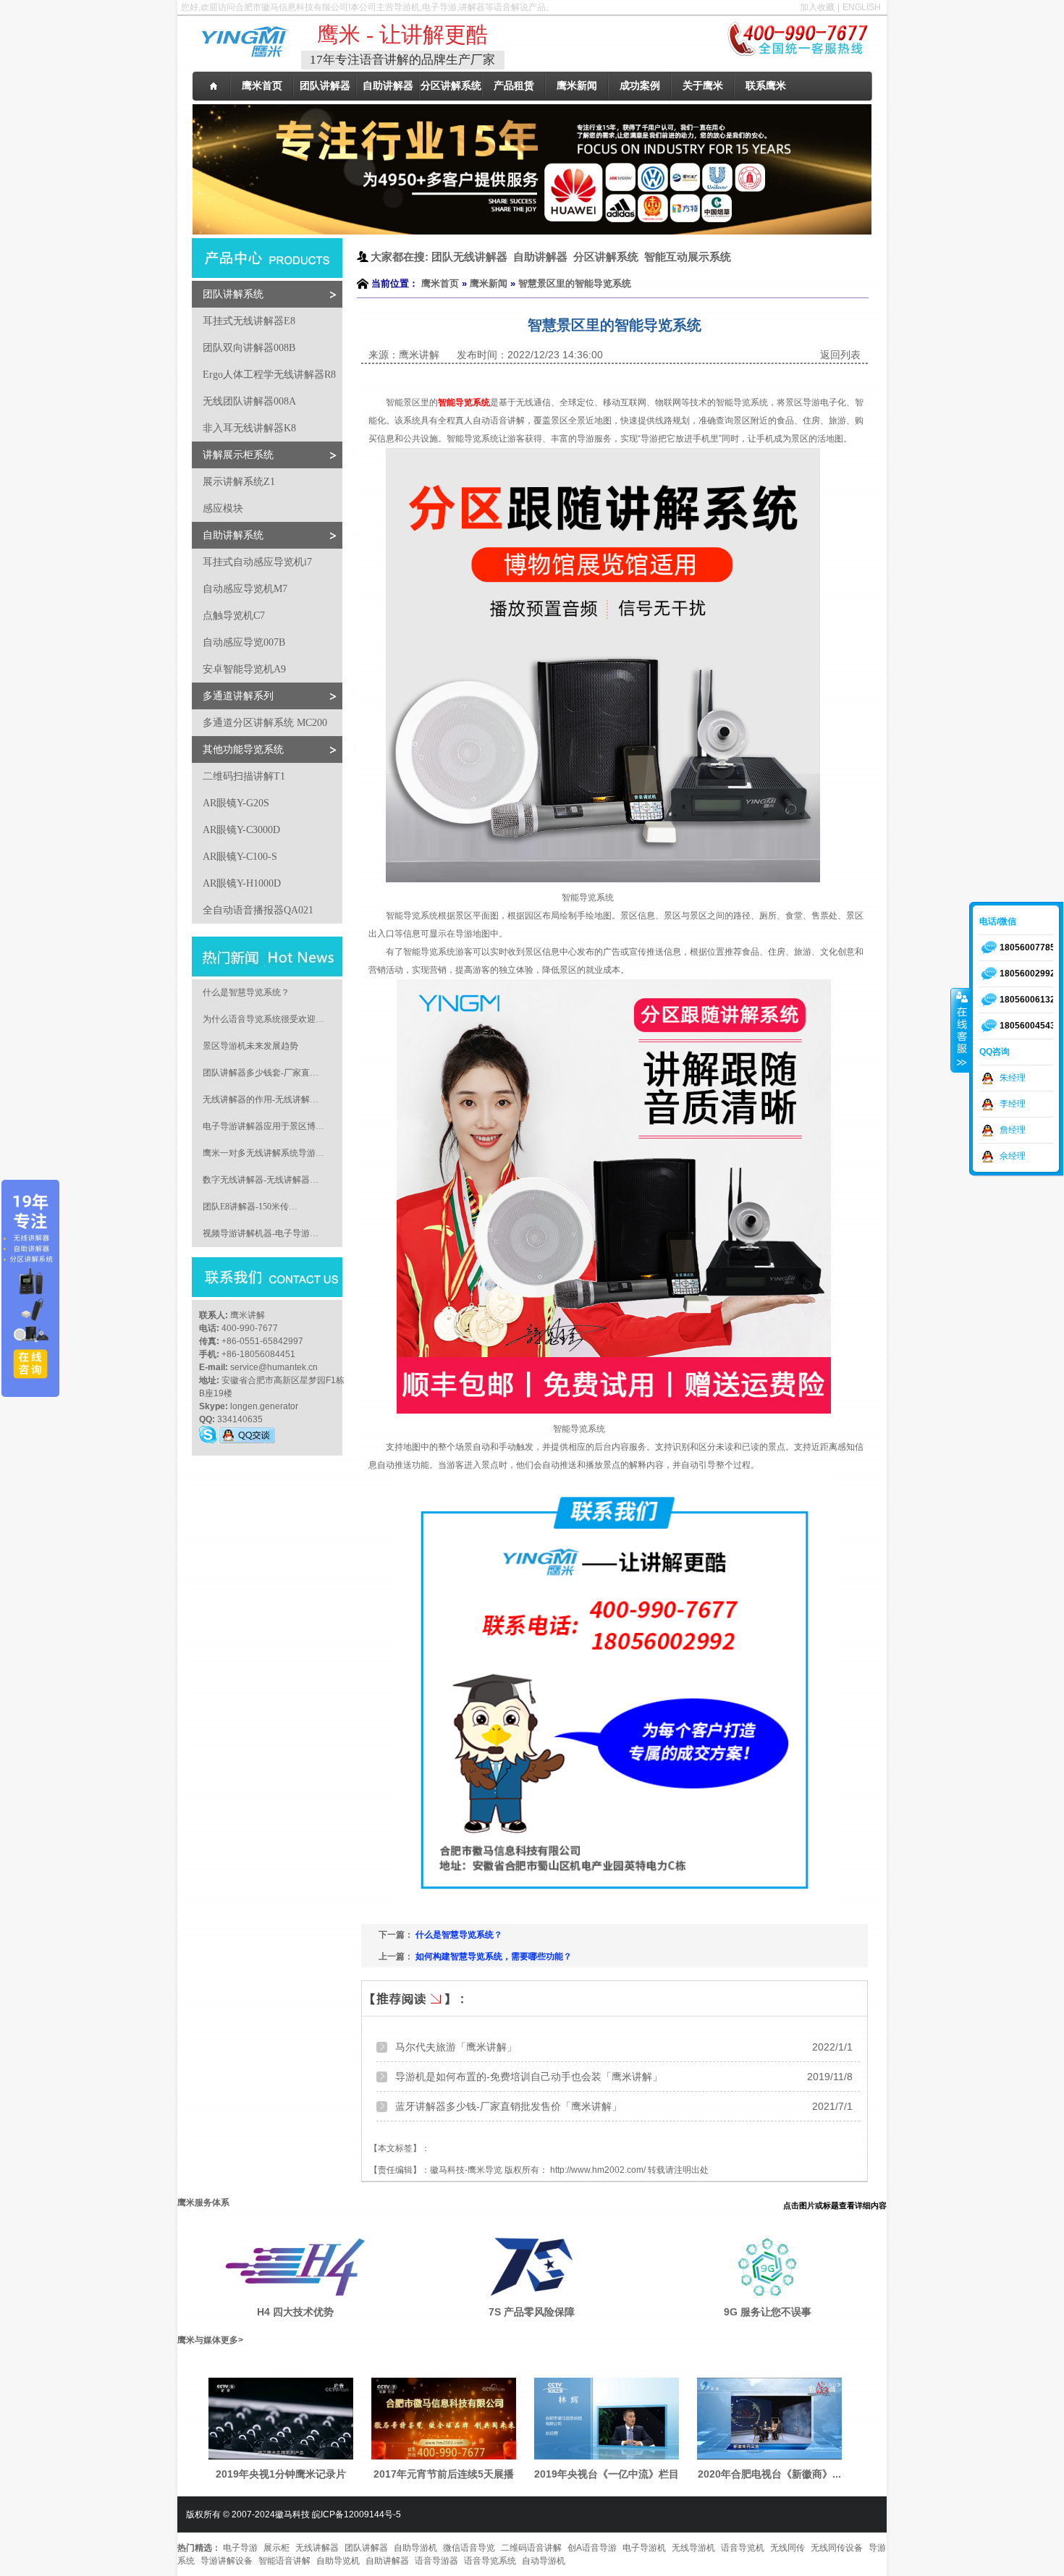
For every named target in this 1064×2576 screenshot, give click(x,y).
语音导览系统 (490, 2561)
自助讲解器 (387, 2561)
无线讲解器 (317, 2548)
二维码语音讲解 (531, 2548)
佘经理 (1013, 1156)
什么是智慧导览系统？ (459, 1935)
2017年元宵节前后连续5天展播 (444, 2474)
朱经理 (1013, 1078)
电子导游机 (644, 2548)
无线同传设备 (837, 2548)
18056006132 (1027, 1000)
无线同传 (788, 2548)
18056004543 (1027, 1026)
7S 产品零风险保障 (532, 2312)
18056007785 (1027, 947)
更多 (229, 2340)
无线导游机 (693, 2548)
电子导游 (240, 2548)
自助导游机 (415, 2548)
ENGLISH (862, 7)
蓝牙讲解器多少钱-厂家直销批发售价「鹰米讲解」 (508, 2106)
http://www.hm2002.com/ (598, 2170)
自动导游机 (544, 2561)
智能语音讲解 (284, 2561)
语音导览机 (743, 2548)
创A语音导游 (592, 2548)
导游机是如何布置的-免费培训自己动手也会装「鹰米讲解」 (529, 2077)
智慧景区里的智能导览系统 (575, 283)
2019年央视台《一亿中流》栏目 (607, 2474)
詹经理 (1013, 1130)
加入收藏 (817, 7)
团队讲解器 (366, 2548)
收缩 (960, 1030)
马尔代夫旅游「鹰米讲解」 (456, 2047)
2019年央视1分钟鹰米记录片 (281, 2474)
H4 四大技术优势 (295, 2312)
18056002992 (1027, 974)
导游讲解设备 (227, 2561)
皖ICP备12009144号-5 (356, 2514)
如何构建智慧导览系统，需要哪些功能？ (494, 1956)
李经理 (1013, 1104)
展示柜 (276, 2548)
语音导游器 (436, 2561)
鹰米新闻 (489, 283)
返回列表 (840, 355)
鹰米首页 (440, 283)
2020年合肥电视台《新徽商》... (769, 2474)
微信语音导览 (469, 2548)
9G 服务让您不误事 (768, 2312)
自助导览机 (338, 2561)
